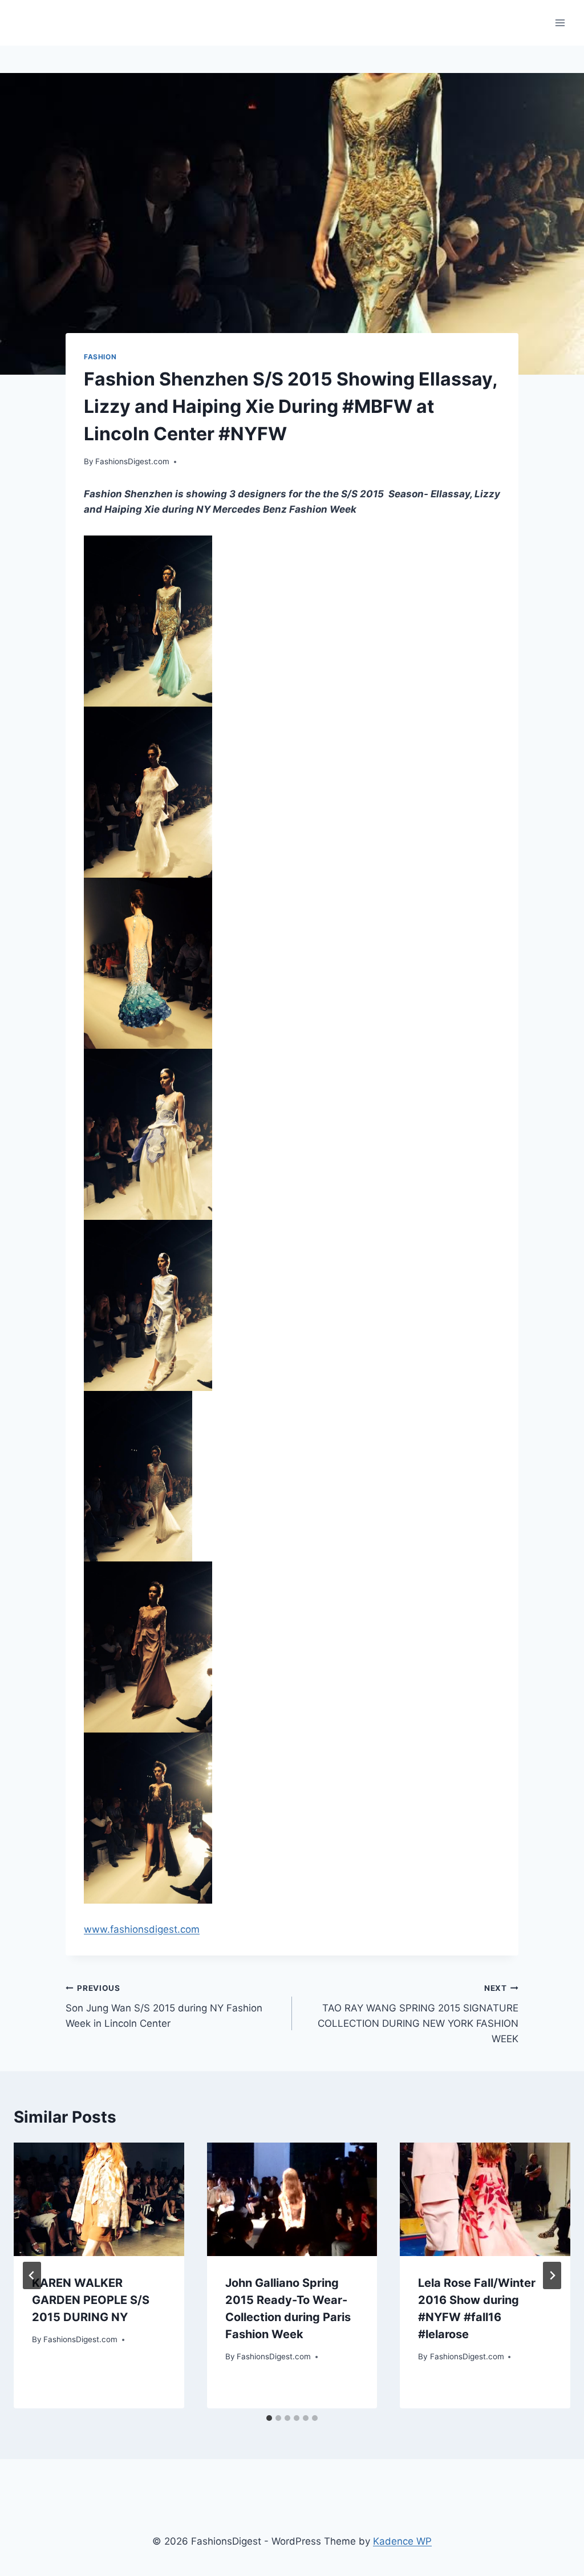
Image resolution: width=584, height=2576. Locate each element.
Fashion (100, 357)
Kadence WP (402, 2541)
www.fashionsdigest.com (142, 1929)
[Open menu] (560, 23)
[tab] (269, 2418)
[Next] (552, 2275)
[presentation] (99, 2199)
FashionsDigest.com (132, 461)
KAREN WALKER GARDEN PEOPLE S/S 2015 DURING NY (91, 2300)
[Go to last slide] (32, 2275)
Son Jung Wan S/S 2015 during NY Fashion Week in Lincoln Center (164, 2006)
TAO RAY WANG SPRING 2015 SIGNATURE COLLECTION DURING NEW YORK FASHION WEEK (418, 2014)
